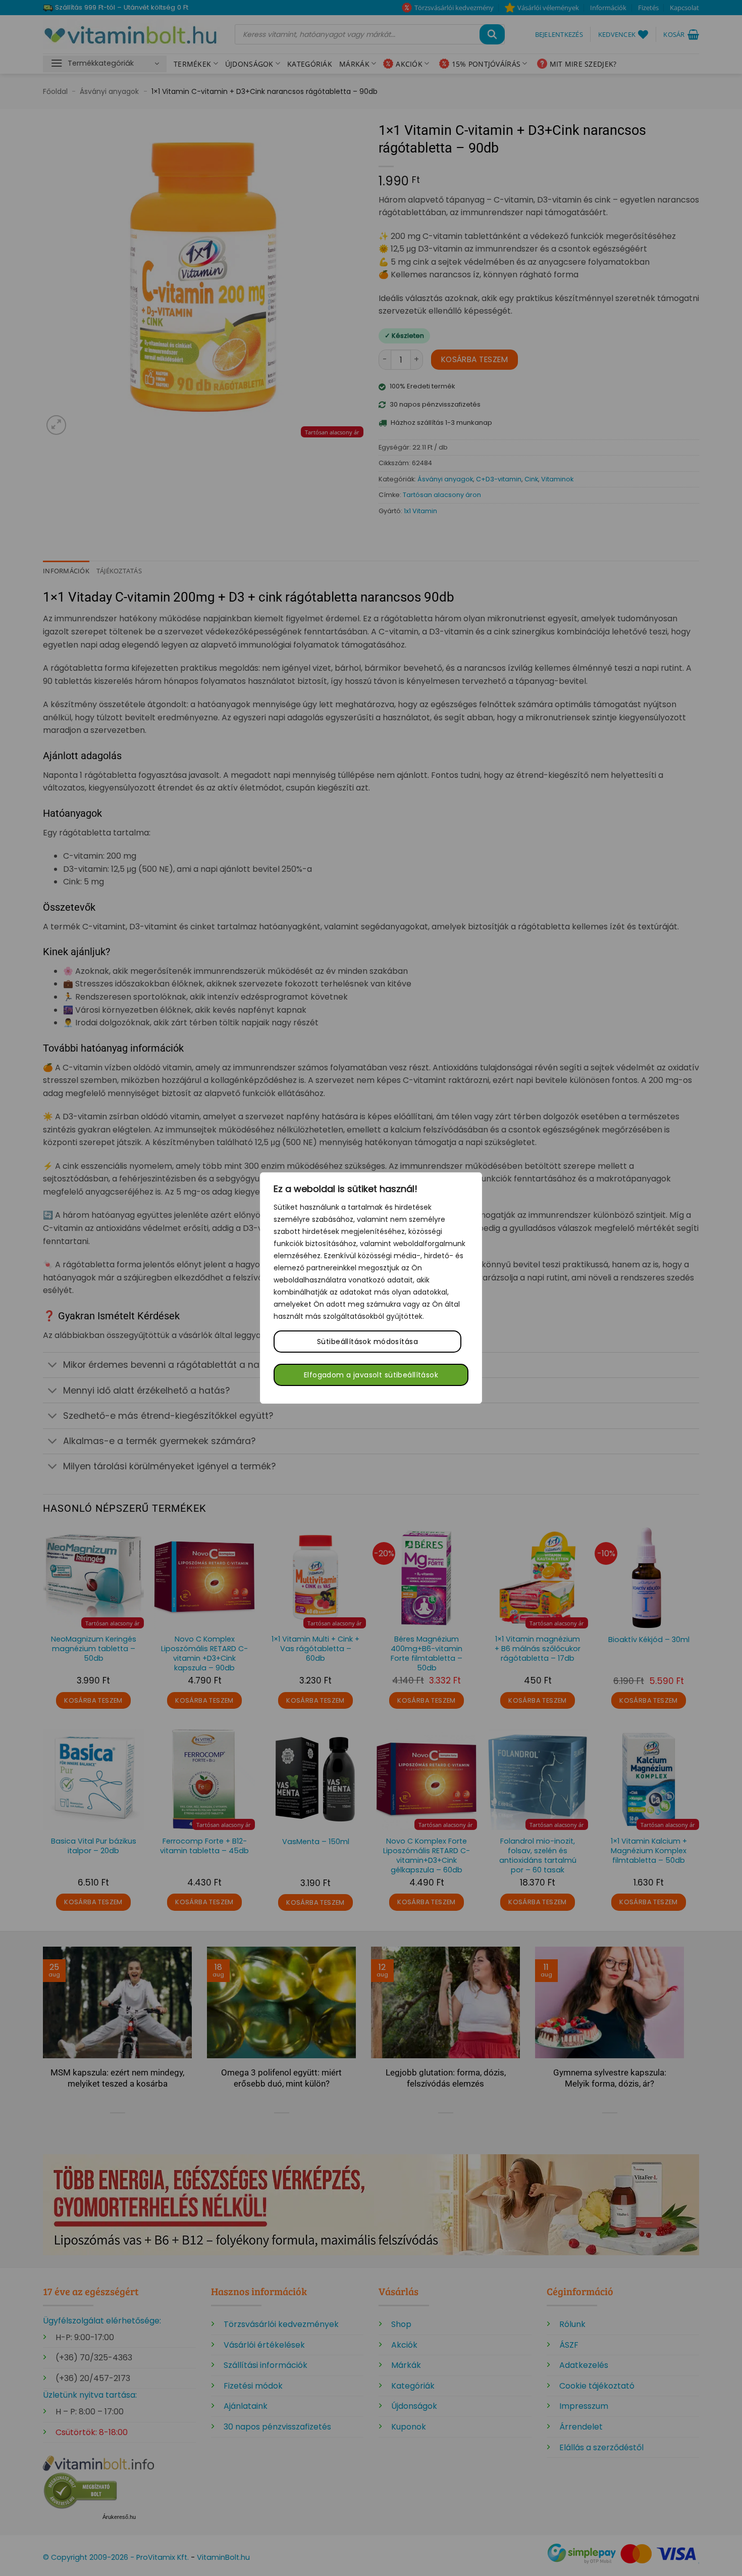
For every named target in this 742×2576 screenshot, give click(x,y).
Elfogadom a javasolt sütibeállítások (371, 1375)
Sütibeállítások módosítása (367, 1342)
